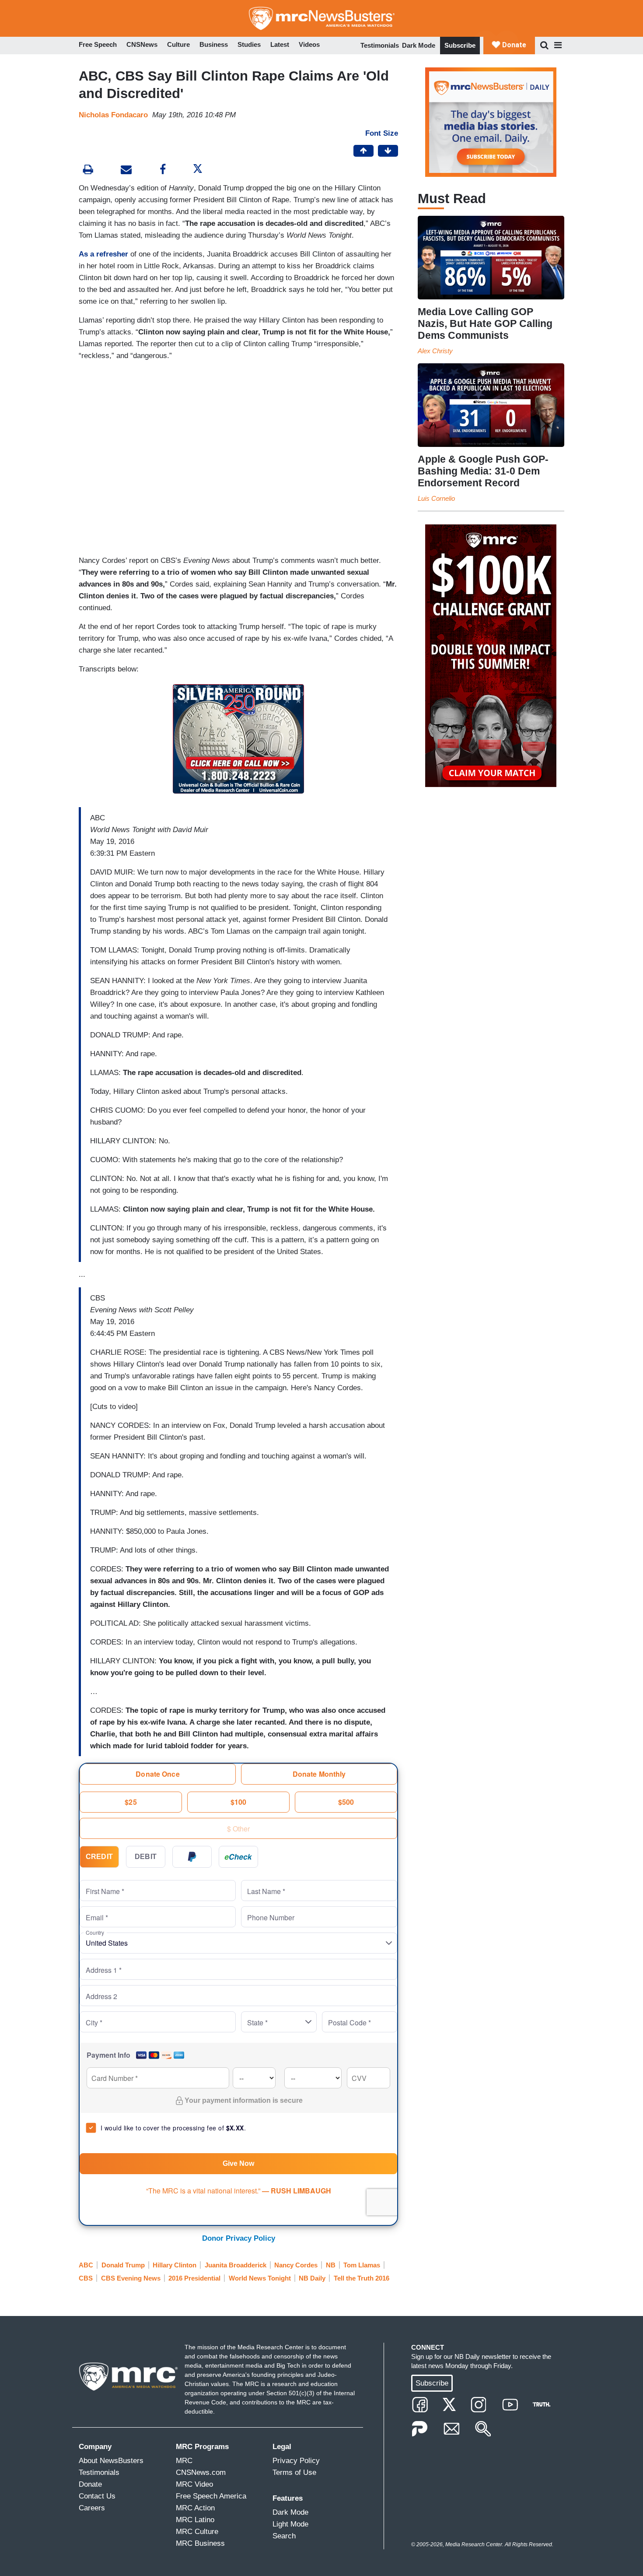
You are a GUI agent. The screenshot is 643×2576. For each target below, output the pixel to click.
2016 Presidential (194, 2278)
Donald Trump (123, 2265)
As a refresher (103, 254)
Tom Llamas (362, 2265)
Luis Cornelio (436, 498)
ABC (86, 2265)
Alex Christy (435, 351)
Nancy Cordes (296, 2265)
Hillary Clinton (175, 2265)
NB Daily (312, 2278)
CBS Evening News (131, 2278)
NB (331, 2265)
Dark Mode (419, 45)
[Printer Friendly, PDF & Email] (126, 170)
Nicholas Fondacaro (113, 115)
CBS (86, 2278)
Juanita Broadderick (236, 2265)
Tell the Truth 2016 (362, 2278)
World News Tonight (260, 2278)
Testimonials (380, 45)
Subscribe (460, 45)
